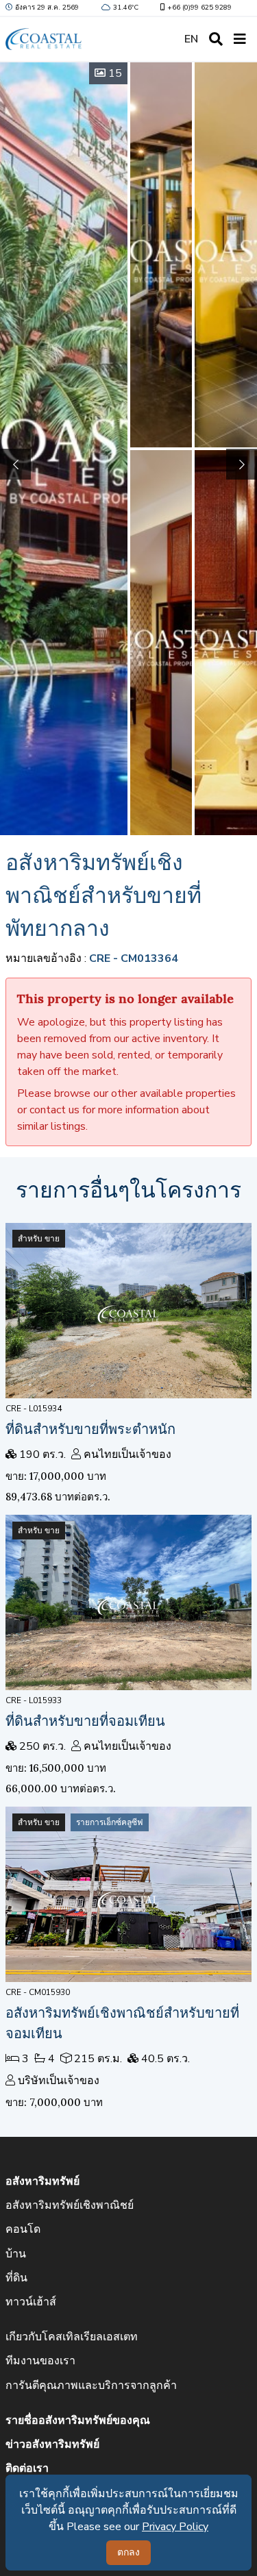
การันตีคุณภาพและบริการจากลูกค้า (91, 2386)
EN (191, 39)
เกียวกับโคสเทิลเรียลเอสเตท (72, 2337)
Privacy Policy (175, 2527)
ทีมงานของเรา (40, 2361)
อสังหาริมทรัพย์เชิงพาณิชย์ (70, 2205)
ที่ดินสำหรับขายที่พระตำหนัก (90, 1429)
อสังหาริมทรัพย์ (42, 2181)
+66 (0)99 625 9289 (199, 8)
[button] (242, 464)
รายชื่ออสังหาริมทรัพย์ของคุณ (78, 2420)
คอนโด (23, 2229)
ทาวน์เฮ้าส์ (31, 2302)
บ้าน (16, 2254)
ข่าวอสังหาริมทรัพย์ (52, 2444)
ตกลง (128, 2552)
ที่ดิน (16, 2278)
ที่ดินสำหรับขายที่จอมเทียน (85, 1721)
